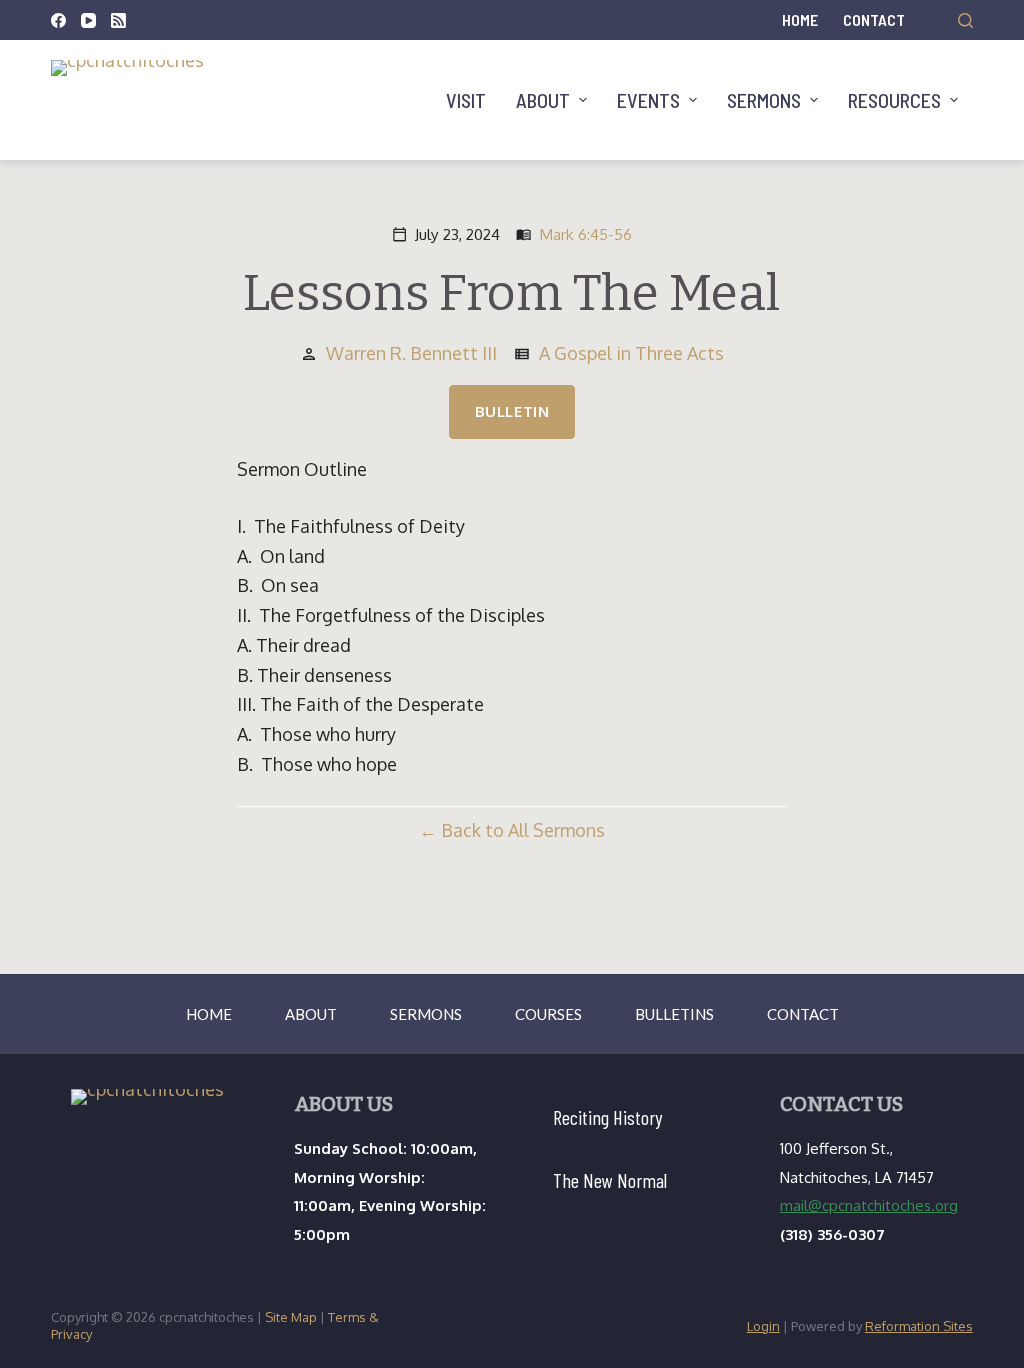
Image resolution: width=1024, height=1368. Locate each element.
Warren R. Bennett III (411, 353)
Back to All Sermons (523, 830)
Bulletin (512, 411)
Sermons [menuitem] (764, 100)
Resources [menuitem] (894, 100)
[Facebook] (58, 20)
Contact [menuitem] (874, 19)
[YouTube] (88, 20)
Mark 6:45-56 (585, 234)
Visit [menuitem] (466, 100)
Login (763, 1326)
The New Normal (610, 1180)
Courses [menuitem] (548, 1014)
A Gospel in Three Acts (631, 353)
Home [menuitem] (800, 19)
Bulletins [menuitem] (674, 1014)
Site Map (291, 1317)
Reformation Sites (919, 1326)
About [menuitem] (543, 100)
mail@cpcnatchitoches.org (869, 1205)
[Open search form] (965, 20)
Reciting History (607, 1117)
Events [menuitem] (648, 100)
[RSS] (118, 20)
